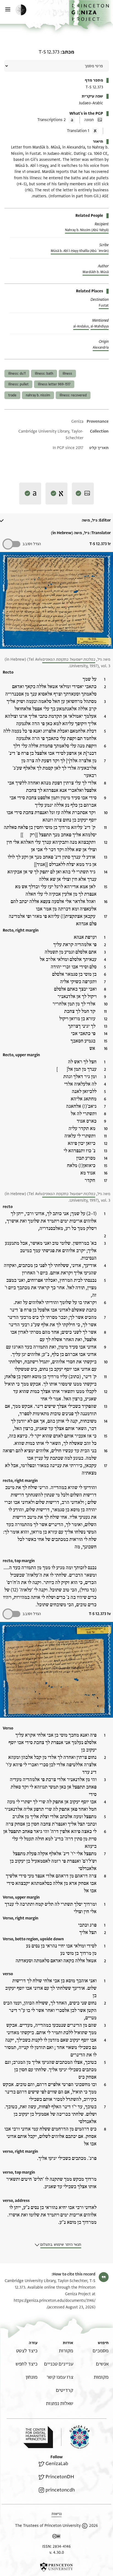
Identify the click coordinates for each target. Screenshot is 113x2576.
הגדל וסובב (32, 544)
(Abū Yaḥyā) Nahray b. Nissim (87, 230)
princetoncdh (60, 2490)
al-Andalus (81, 326)
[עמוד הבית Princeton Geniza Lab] (75, 2437)
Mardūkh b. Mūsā (96, 272)
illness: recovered (73, 395)
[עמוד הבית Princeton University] (56, 2567)
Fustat (104, 305)
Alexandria (101, 347)
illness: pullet (18, 384)
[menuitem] (101, 2351)
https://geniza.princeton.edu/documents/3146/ (55, 2301)
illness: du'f (17, 374)
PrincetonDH (60, 2477)
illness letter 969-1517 (54, 384)
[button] (91, 15)
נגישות (57, 2514)
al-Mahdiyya (100, 326)
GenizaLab (57, 2464)
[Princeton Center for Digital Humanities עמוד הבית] (38, 2437)
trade (12, 395)
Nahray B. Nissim (38, 395)
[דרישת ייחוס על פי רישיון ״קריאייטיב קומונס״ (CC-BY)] (56, 2537)
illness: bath (44, 374)
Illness (67, 374)
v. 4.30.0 (57, 2553)
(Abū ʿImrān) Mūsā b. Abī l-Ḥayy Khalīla (80, 251)
